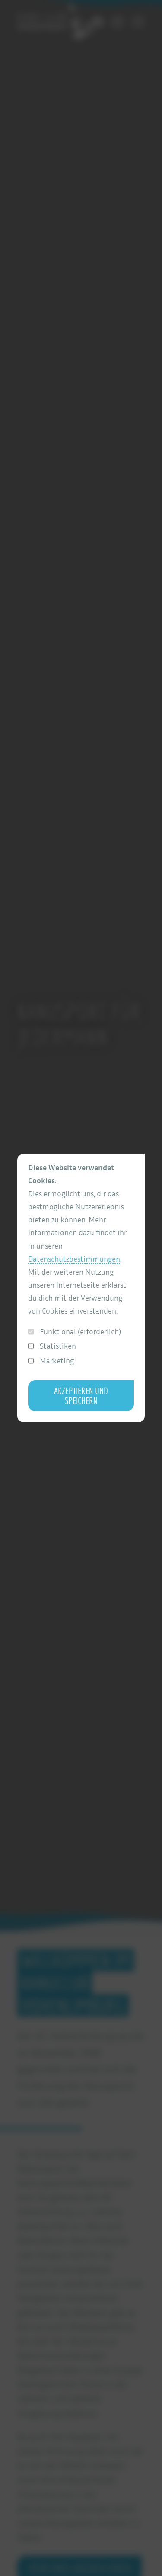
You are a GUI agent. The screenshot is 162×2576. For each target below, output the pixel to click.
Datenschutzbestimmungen (74, 1259)
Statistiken (58, 1346)
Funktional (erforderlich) (80, 1331)
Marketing (57, 1360)
